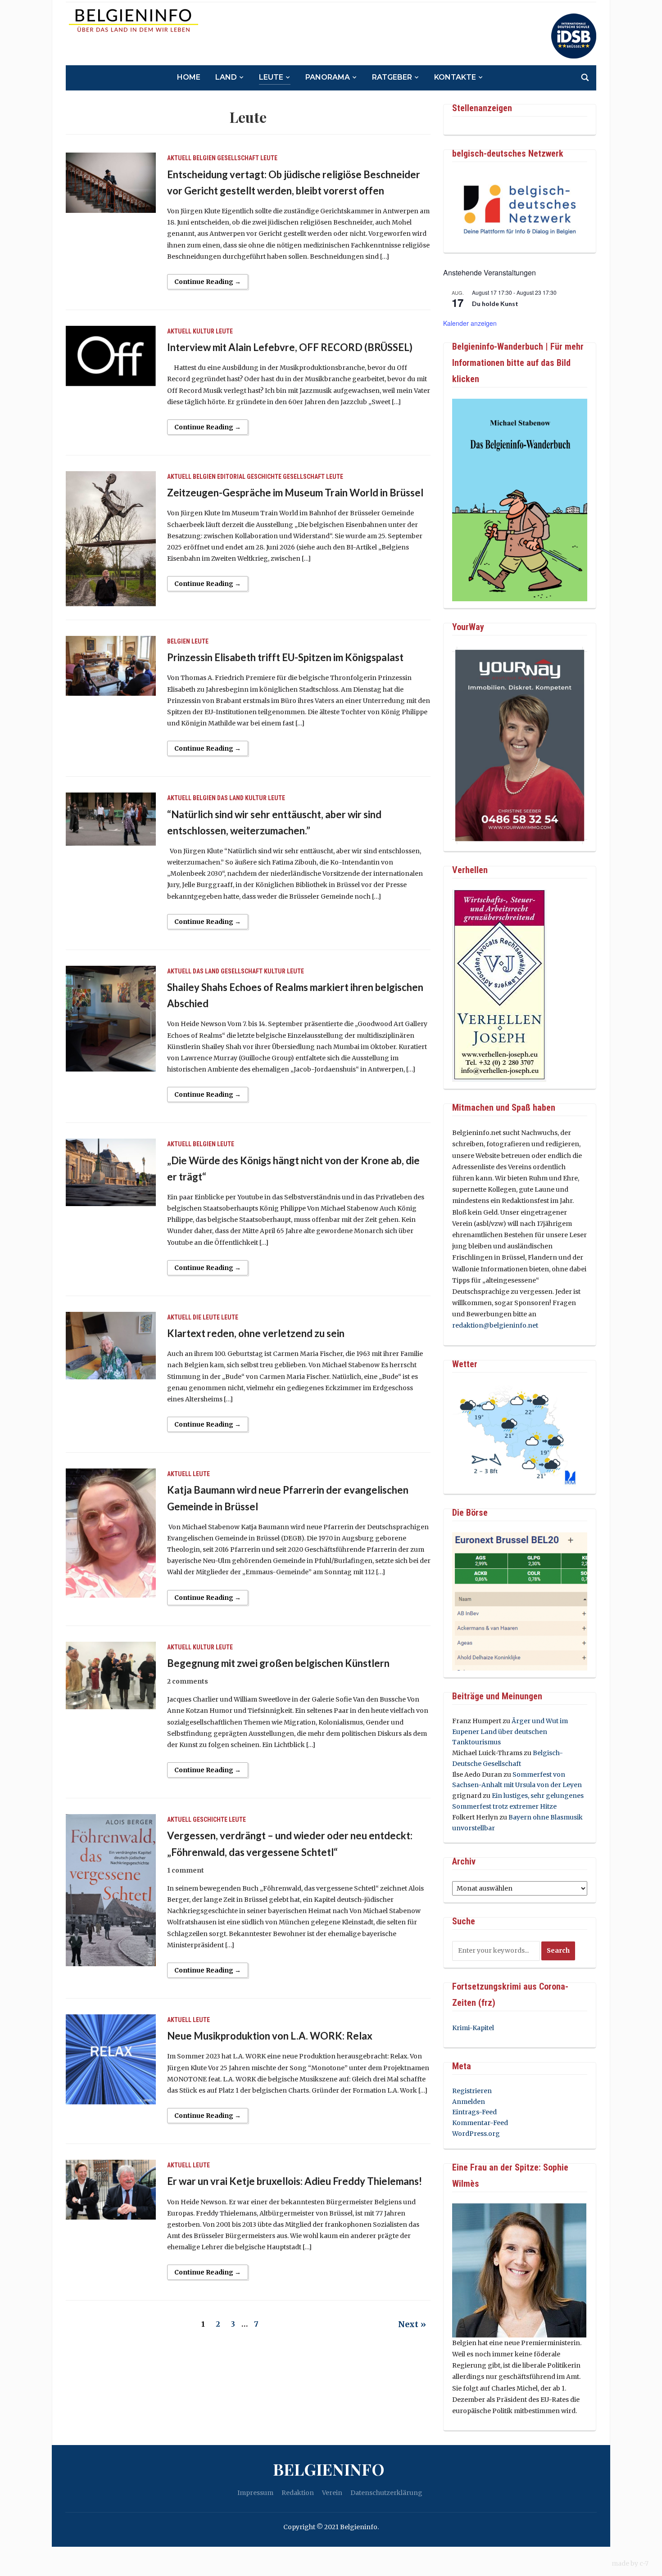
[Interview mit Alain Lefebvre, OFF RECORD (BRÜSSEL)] (111, 356)
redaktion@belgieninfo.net (495, 1325)
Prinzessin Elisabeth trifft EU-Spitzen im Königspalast (285, 657)
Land (226, 77)
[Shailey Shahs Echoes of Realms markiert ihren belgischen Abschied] (111, 1018)
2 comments (188, 1681)
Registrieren (472, 2091)
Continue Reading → (208, 282)
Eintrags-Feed (474, 2112)
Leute (271, 77)
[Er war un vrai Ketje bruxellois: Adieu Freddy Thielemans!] (111, 2189)
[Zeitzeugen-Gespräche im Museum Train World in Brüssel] (111, 538)
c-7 (644, 2563)
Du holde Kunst (495, 304)
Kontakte (455, 77)
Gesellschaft (238, 158)
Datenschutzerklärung (386, 2493)
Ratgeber (392, 77)
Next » (412, 2324)
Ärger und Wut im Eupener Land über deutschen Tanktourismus (510, 1732)
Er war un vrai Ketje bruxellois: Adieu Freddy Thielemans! (295, 2181)
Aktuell (179, 158)
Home (189, 77)
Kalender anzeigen (470, 323)
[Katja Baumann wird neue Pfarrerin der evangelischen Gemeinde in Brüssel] (111, 1533)
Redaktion (298, 2493)
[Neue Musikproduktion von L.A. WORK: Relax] (111, 2059)
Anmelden (469, 2102)
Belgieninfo (329, 2469)
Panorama (328, 77)
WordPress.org (476, 2134)
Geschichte (264, 477)
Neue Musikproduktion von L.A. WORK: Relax (270, 2036)
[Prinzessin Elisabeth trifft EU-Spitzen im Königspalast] (111, 665)
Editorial (231, 477)
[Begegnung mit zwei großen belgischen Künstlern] (111, 1675)
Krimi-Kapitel (473, 2028)
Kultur (204, 331)
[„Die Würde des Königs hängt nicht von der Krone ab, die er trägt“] (111, 1172)
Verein (332, 2493)
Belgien (204, 158)
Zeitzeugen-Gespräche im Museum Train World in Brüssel (295, 493)
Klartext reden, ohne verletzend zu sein (256, 1333)
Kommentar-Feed (480, 2123)
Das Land (230, 798)
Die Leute (206, 1317)
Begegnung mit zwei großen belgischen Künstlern (278, 1663)
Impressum (255, 2493)
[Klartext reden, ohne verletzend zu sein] (111, 1345)
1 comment (186, 1870)
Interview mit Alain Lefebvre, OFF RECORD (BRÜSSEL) (290, 347)
